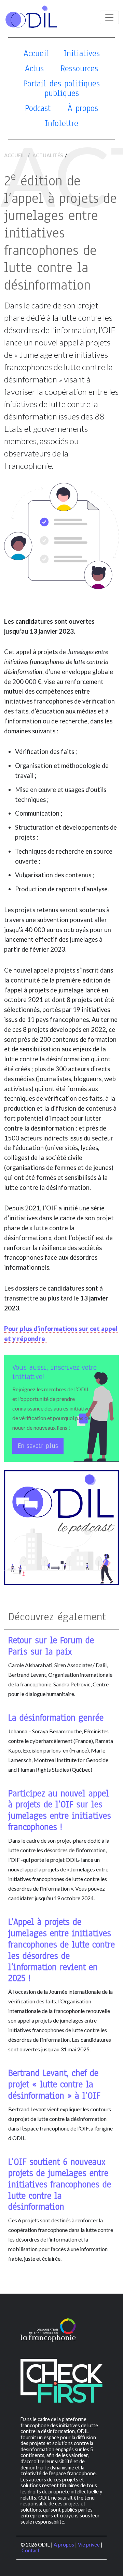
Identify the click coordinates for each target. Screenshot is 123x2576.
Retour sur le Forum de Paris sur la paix (51, 1646)
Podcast (38, 108)
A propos (64, 2545)
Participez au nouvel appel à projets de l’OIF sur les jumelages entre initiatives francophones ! (60, 1810)
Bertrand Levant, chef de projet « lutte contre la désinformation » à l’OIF (54, 2084)
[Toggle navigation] (109, 17)
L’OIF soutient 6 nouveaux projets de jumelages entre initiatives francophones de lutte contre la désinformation (60, 2184)
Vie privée (89, 2545)
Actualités (48, 155)
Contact (31, 2550)
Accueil (37, 53)
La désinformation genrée (56, 1718)
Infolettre (61, 123)
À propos (83, 108)
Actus (34, 68)
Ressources (79, 68)
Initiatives (82, 53)
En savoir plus (38, 1446)
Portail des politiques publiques (61, 88)
